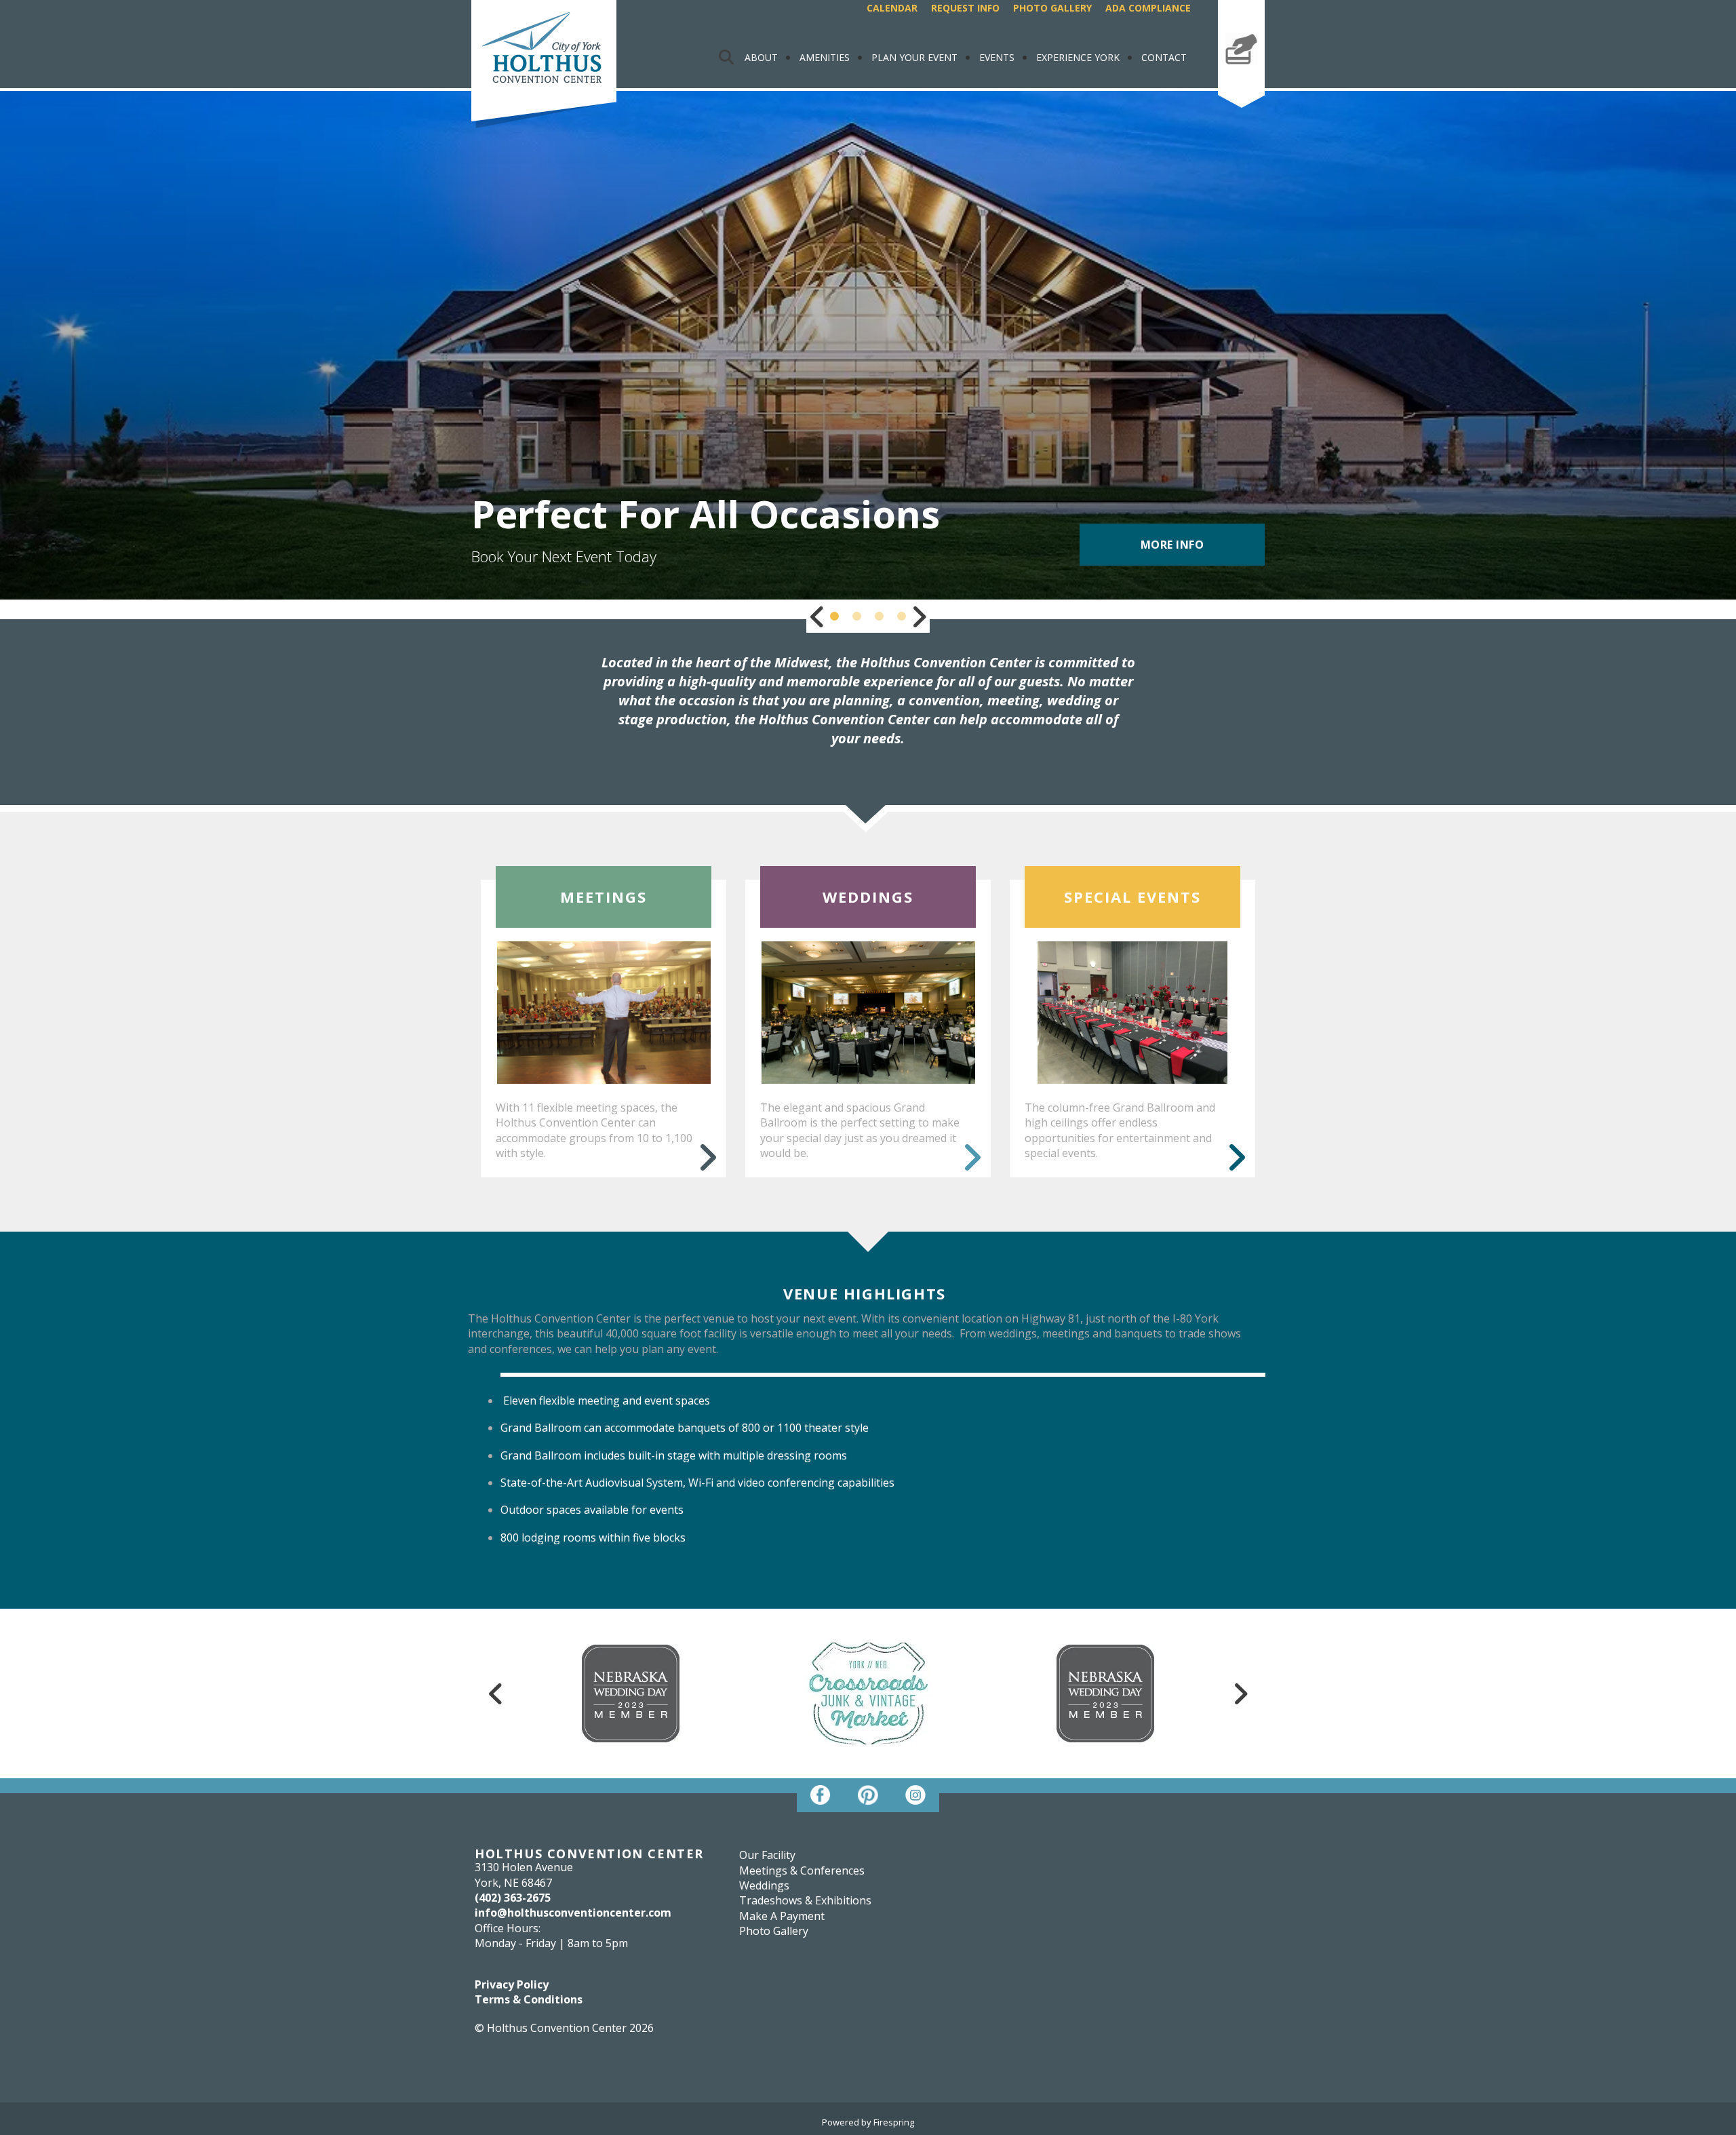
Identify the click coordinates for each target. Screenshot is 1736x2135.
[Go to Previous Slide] (817, 616)
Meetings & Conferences (802, 1870)
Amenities (825, 57)
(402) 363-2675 (513, 1898)
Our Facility (767, 1855)
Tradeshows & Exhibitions (805, 1900)
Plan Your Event (914, 57)
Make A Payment (1241, 77)
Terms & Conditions (529, 1999)
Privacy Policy (512, 1984)
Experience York (1078, 57)
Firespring (894, 2122)
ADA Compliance (1148, 8)
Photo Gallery (1052, 8)
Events (997, 57)
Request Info (965, 8)
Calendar (892, 8)
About (761, 57)
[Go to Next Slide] (919, 616)
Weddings (764, 1885)
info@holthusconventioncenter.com (573, 1913)
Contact (1164, 57)
